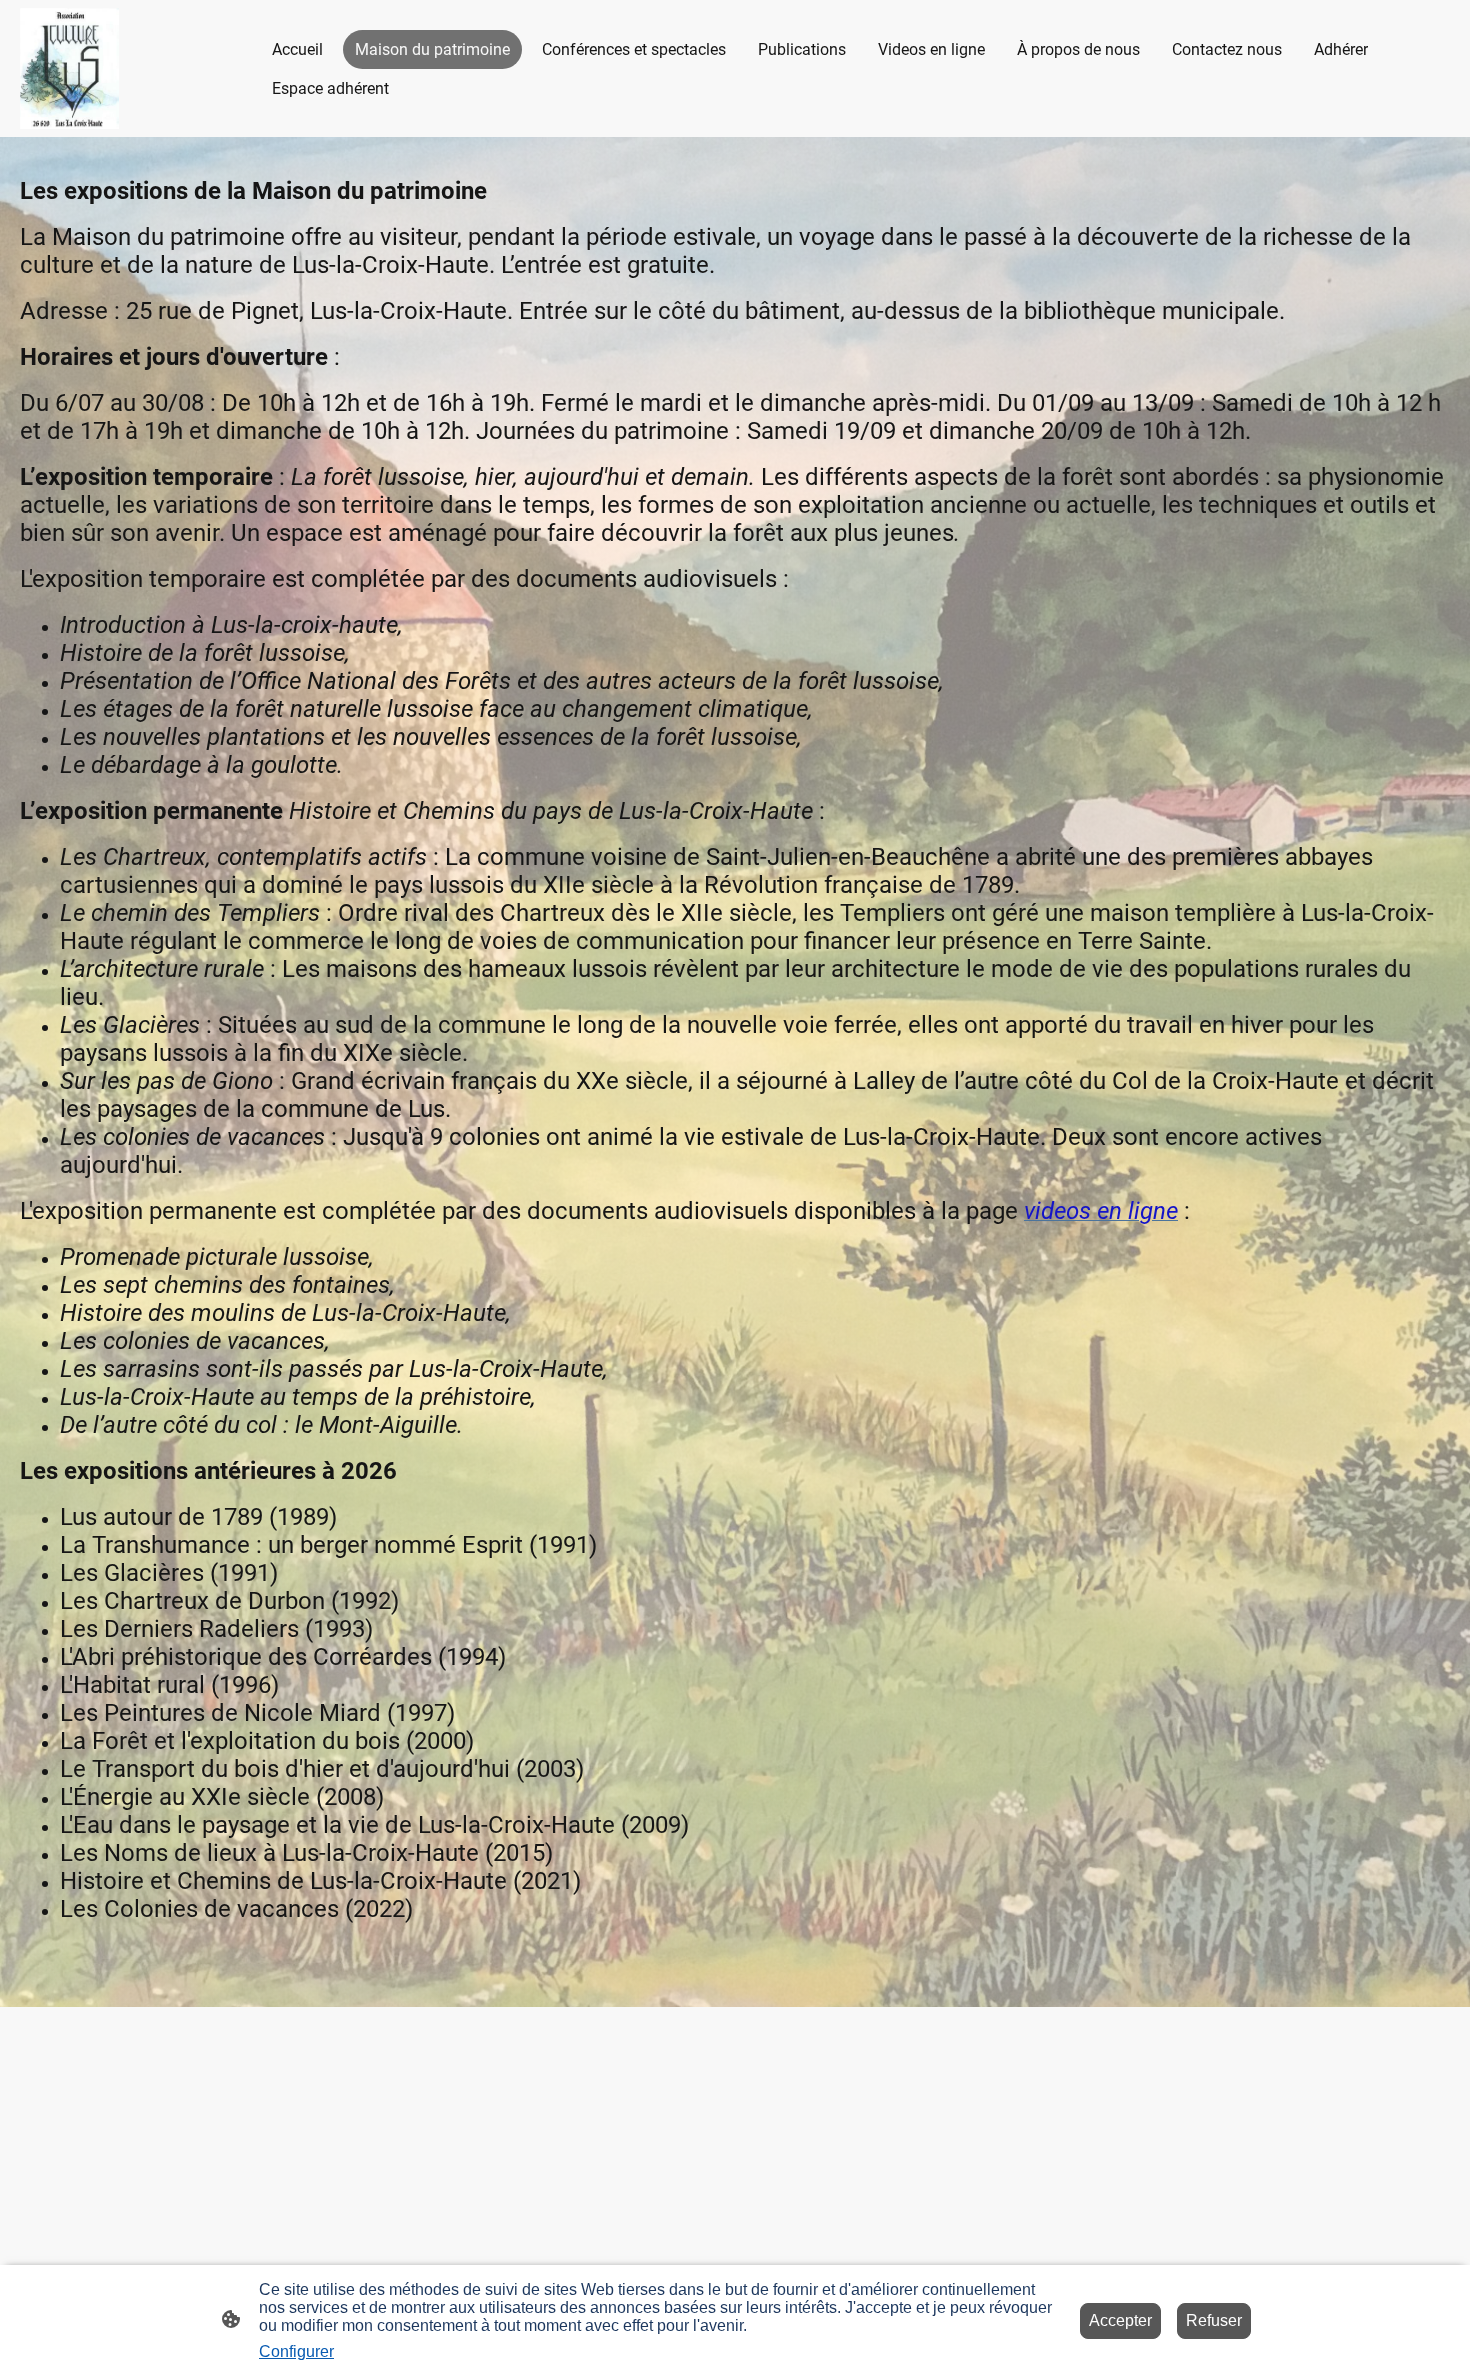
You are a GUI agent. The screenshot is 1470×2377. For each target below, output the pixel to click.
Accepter (1120, 2320)
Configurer (296, 2351)
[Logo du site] (69, 68)
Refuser (1214, 2320)
